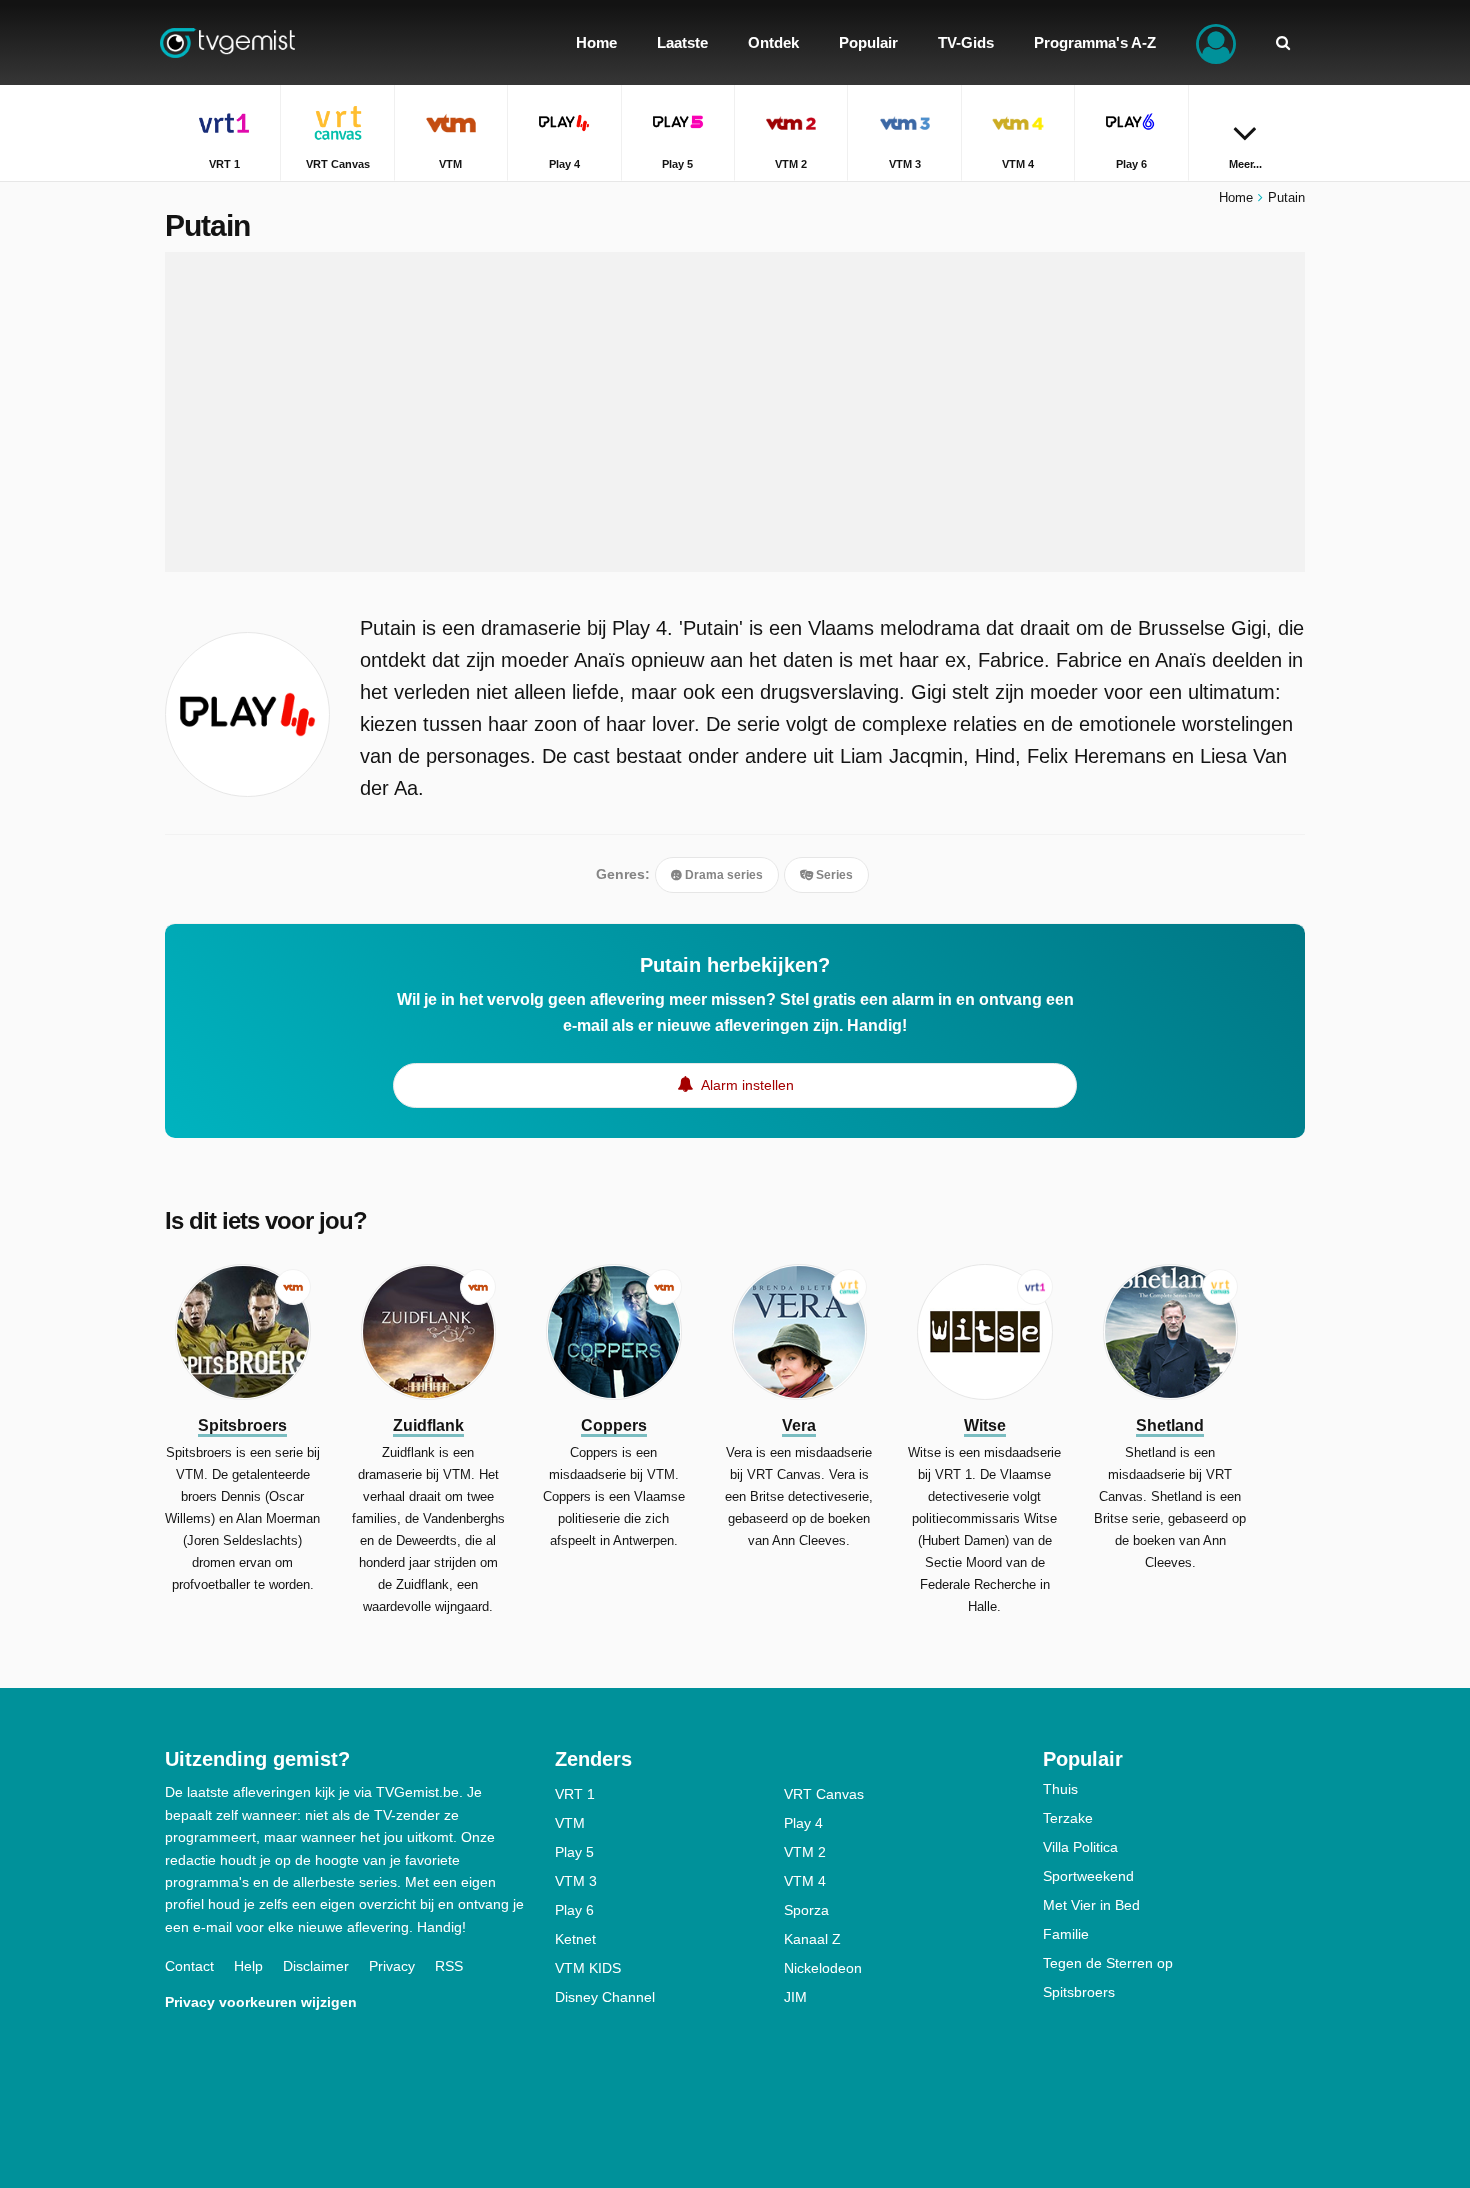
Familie (1066, 1934)
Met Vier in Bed (1091, 1905)
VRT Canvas (824, 1794)
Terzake (1068, 1818)
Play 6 (574, 1910)
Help (248, 1966)
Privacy (392, 1966)
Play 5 (574, 1852)
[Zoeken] (1283, 42)
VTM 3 (576, 1881)
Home (1236, 197)
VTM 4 (805, 1881)
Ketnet (575, 1939)
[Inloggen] (1216, 42)
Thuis (1060, 1789)
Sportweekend (1088, 1876)
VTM (570, 1823)
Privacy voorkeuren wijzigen (261, 2002)
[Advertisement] (735, 412)
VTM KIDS (588, 1968)
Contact (189, 1966)
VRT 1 (575, 1794)
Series (833, 875)
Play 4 (803, 1823)
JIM (795, 1997)
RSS (449, 1966)
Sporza (806, 1910)
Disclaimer (316, 1966)
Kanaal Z (812, 1939)
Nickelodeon (823, 1968)
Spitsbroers (1079, 1992)
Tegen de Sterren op (1108, 1963)
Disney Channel (605, 1997)
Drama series (722, 875)
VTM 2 (805, 1852)
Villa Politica (1080, 1847)
